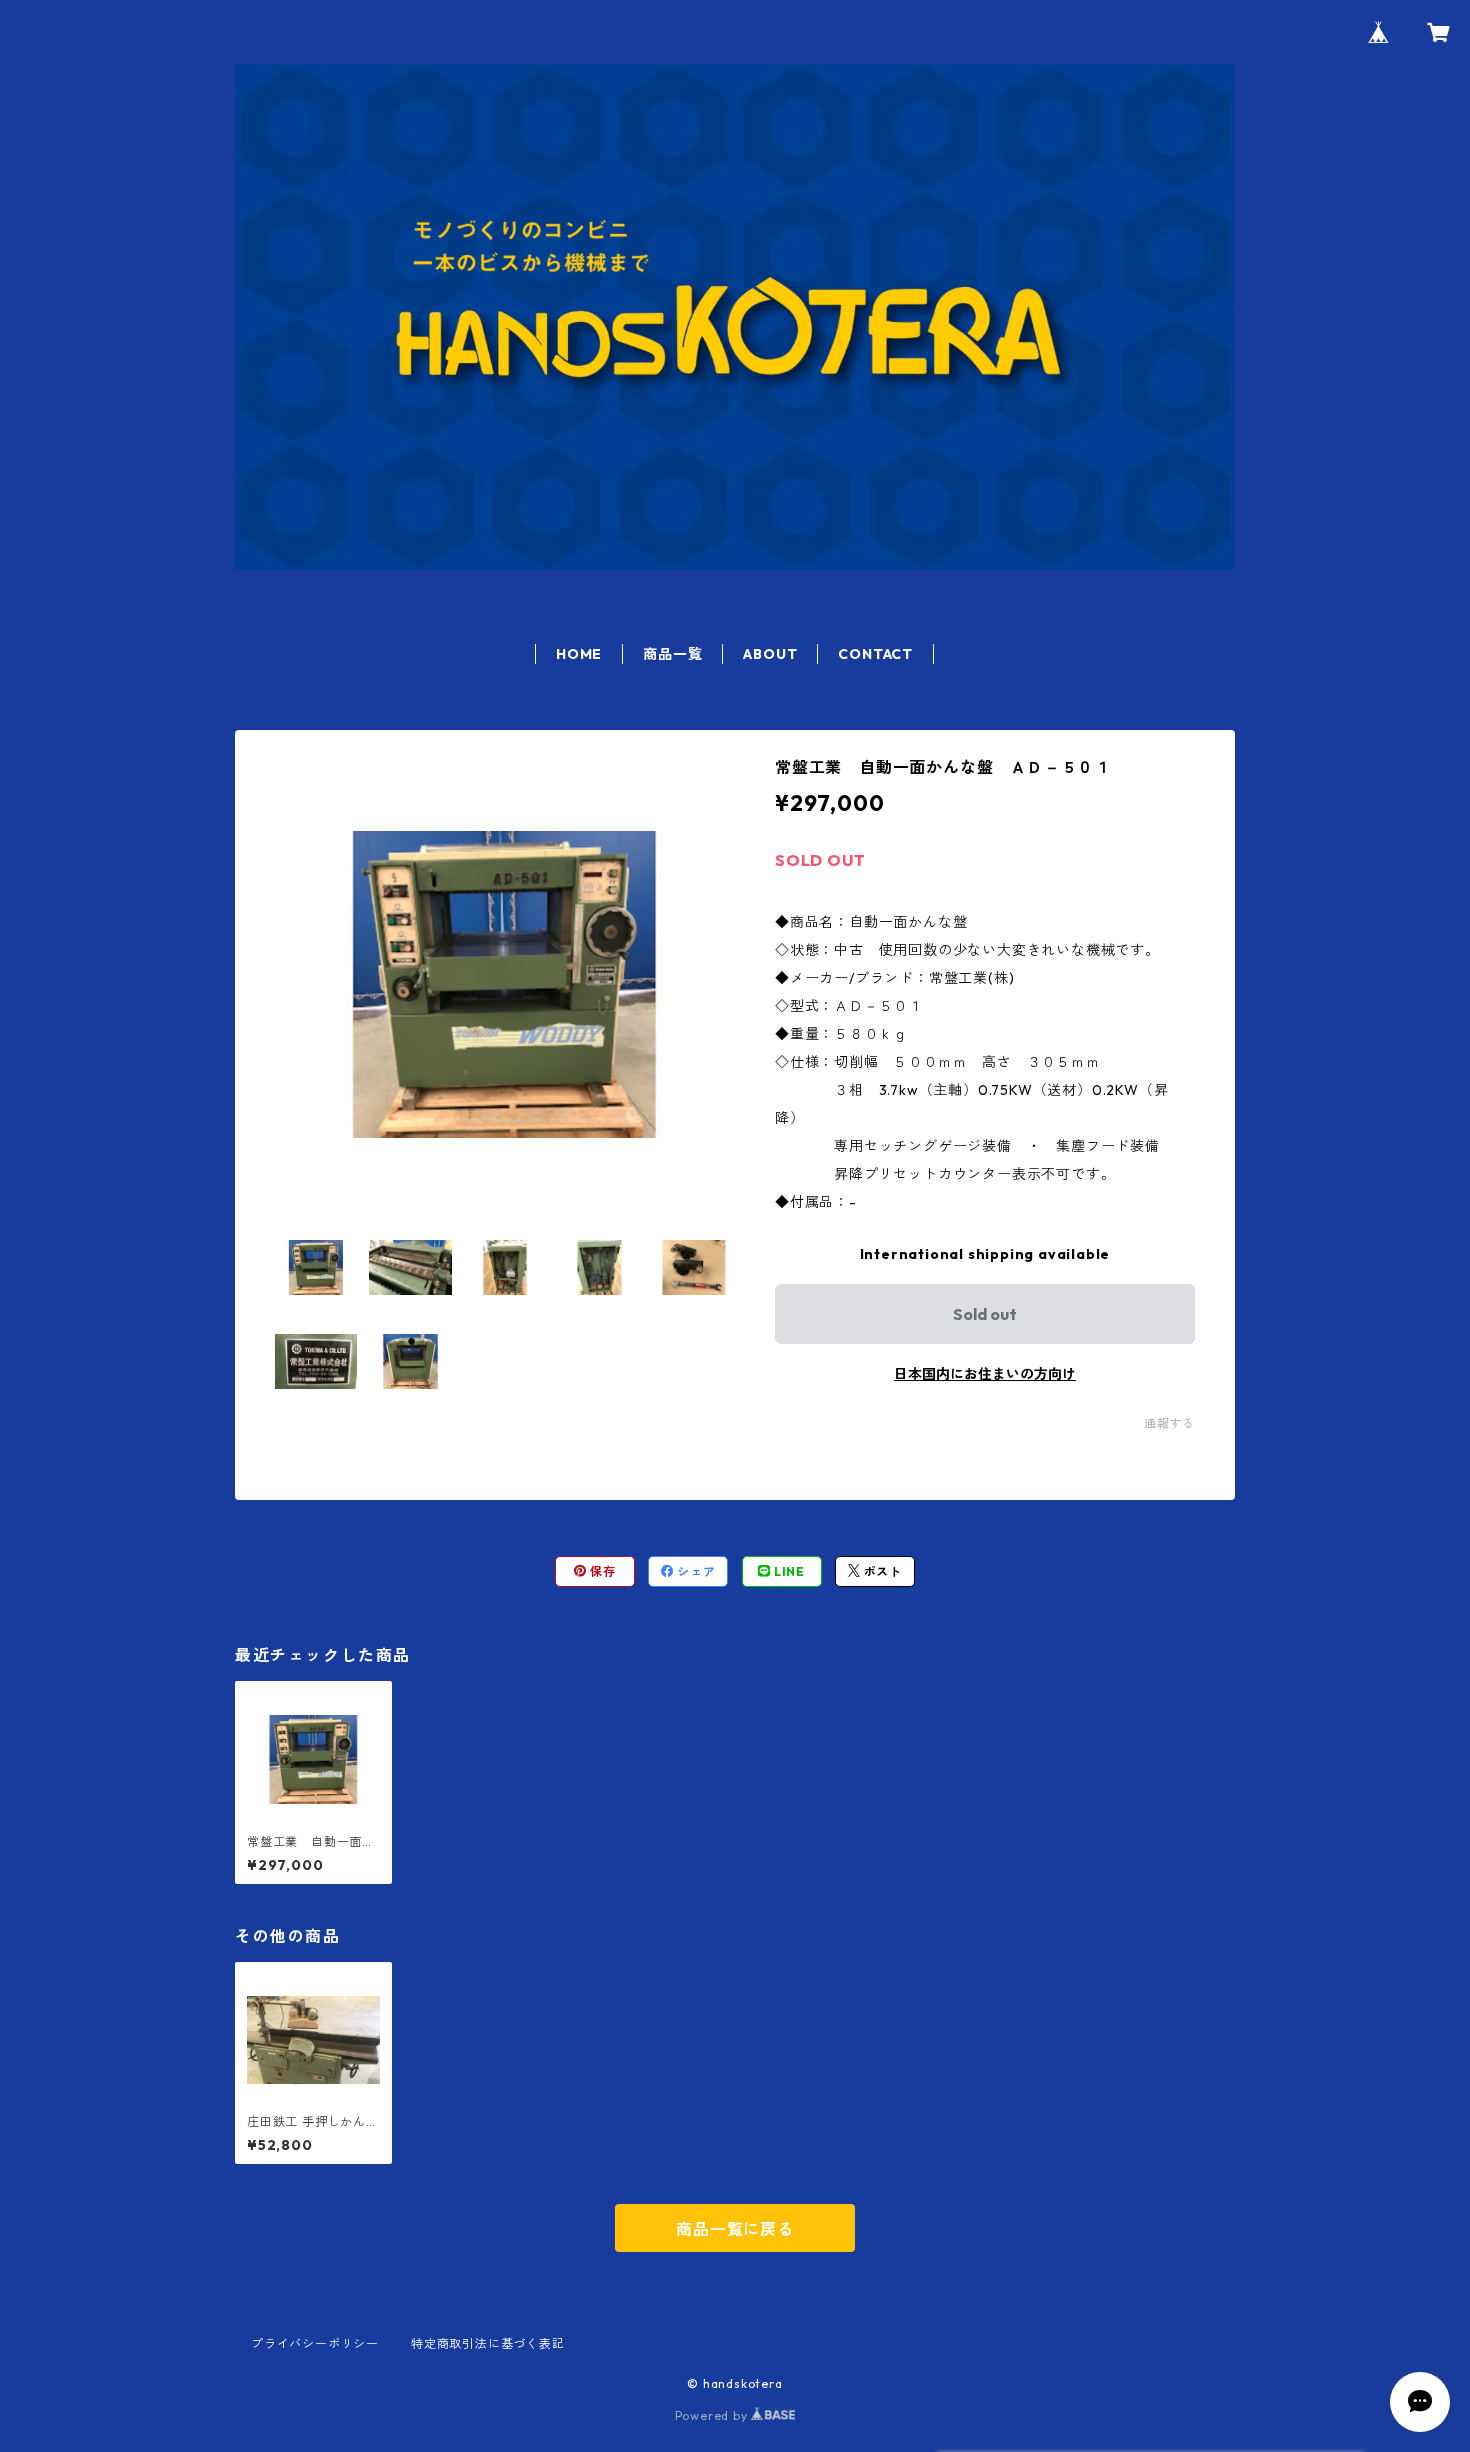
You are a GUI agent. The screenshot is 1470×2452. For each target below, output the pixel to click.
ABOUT (770, 654)
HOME (579, 654)
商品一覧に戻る (735, 2229)
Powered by (713, 2415)
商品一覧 (672, 654)
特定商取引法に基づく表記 (488, 2343)
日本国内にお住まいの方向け (985, 1374)
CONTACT (875, 654)
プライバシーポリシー (315, 2343)
